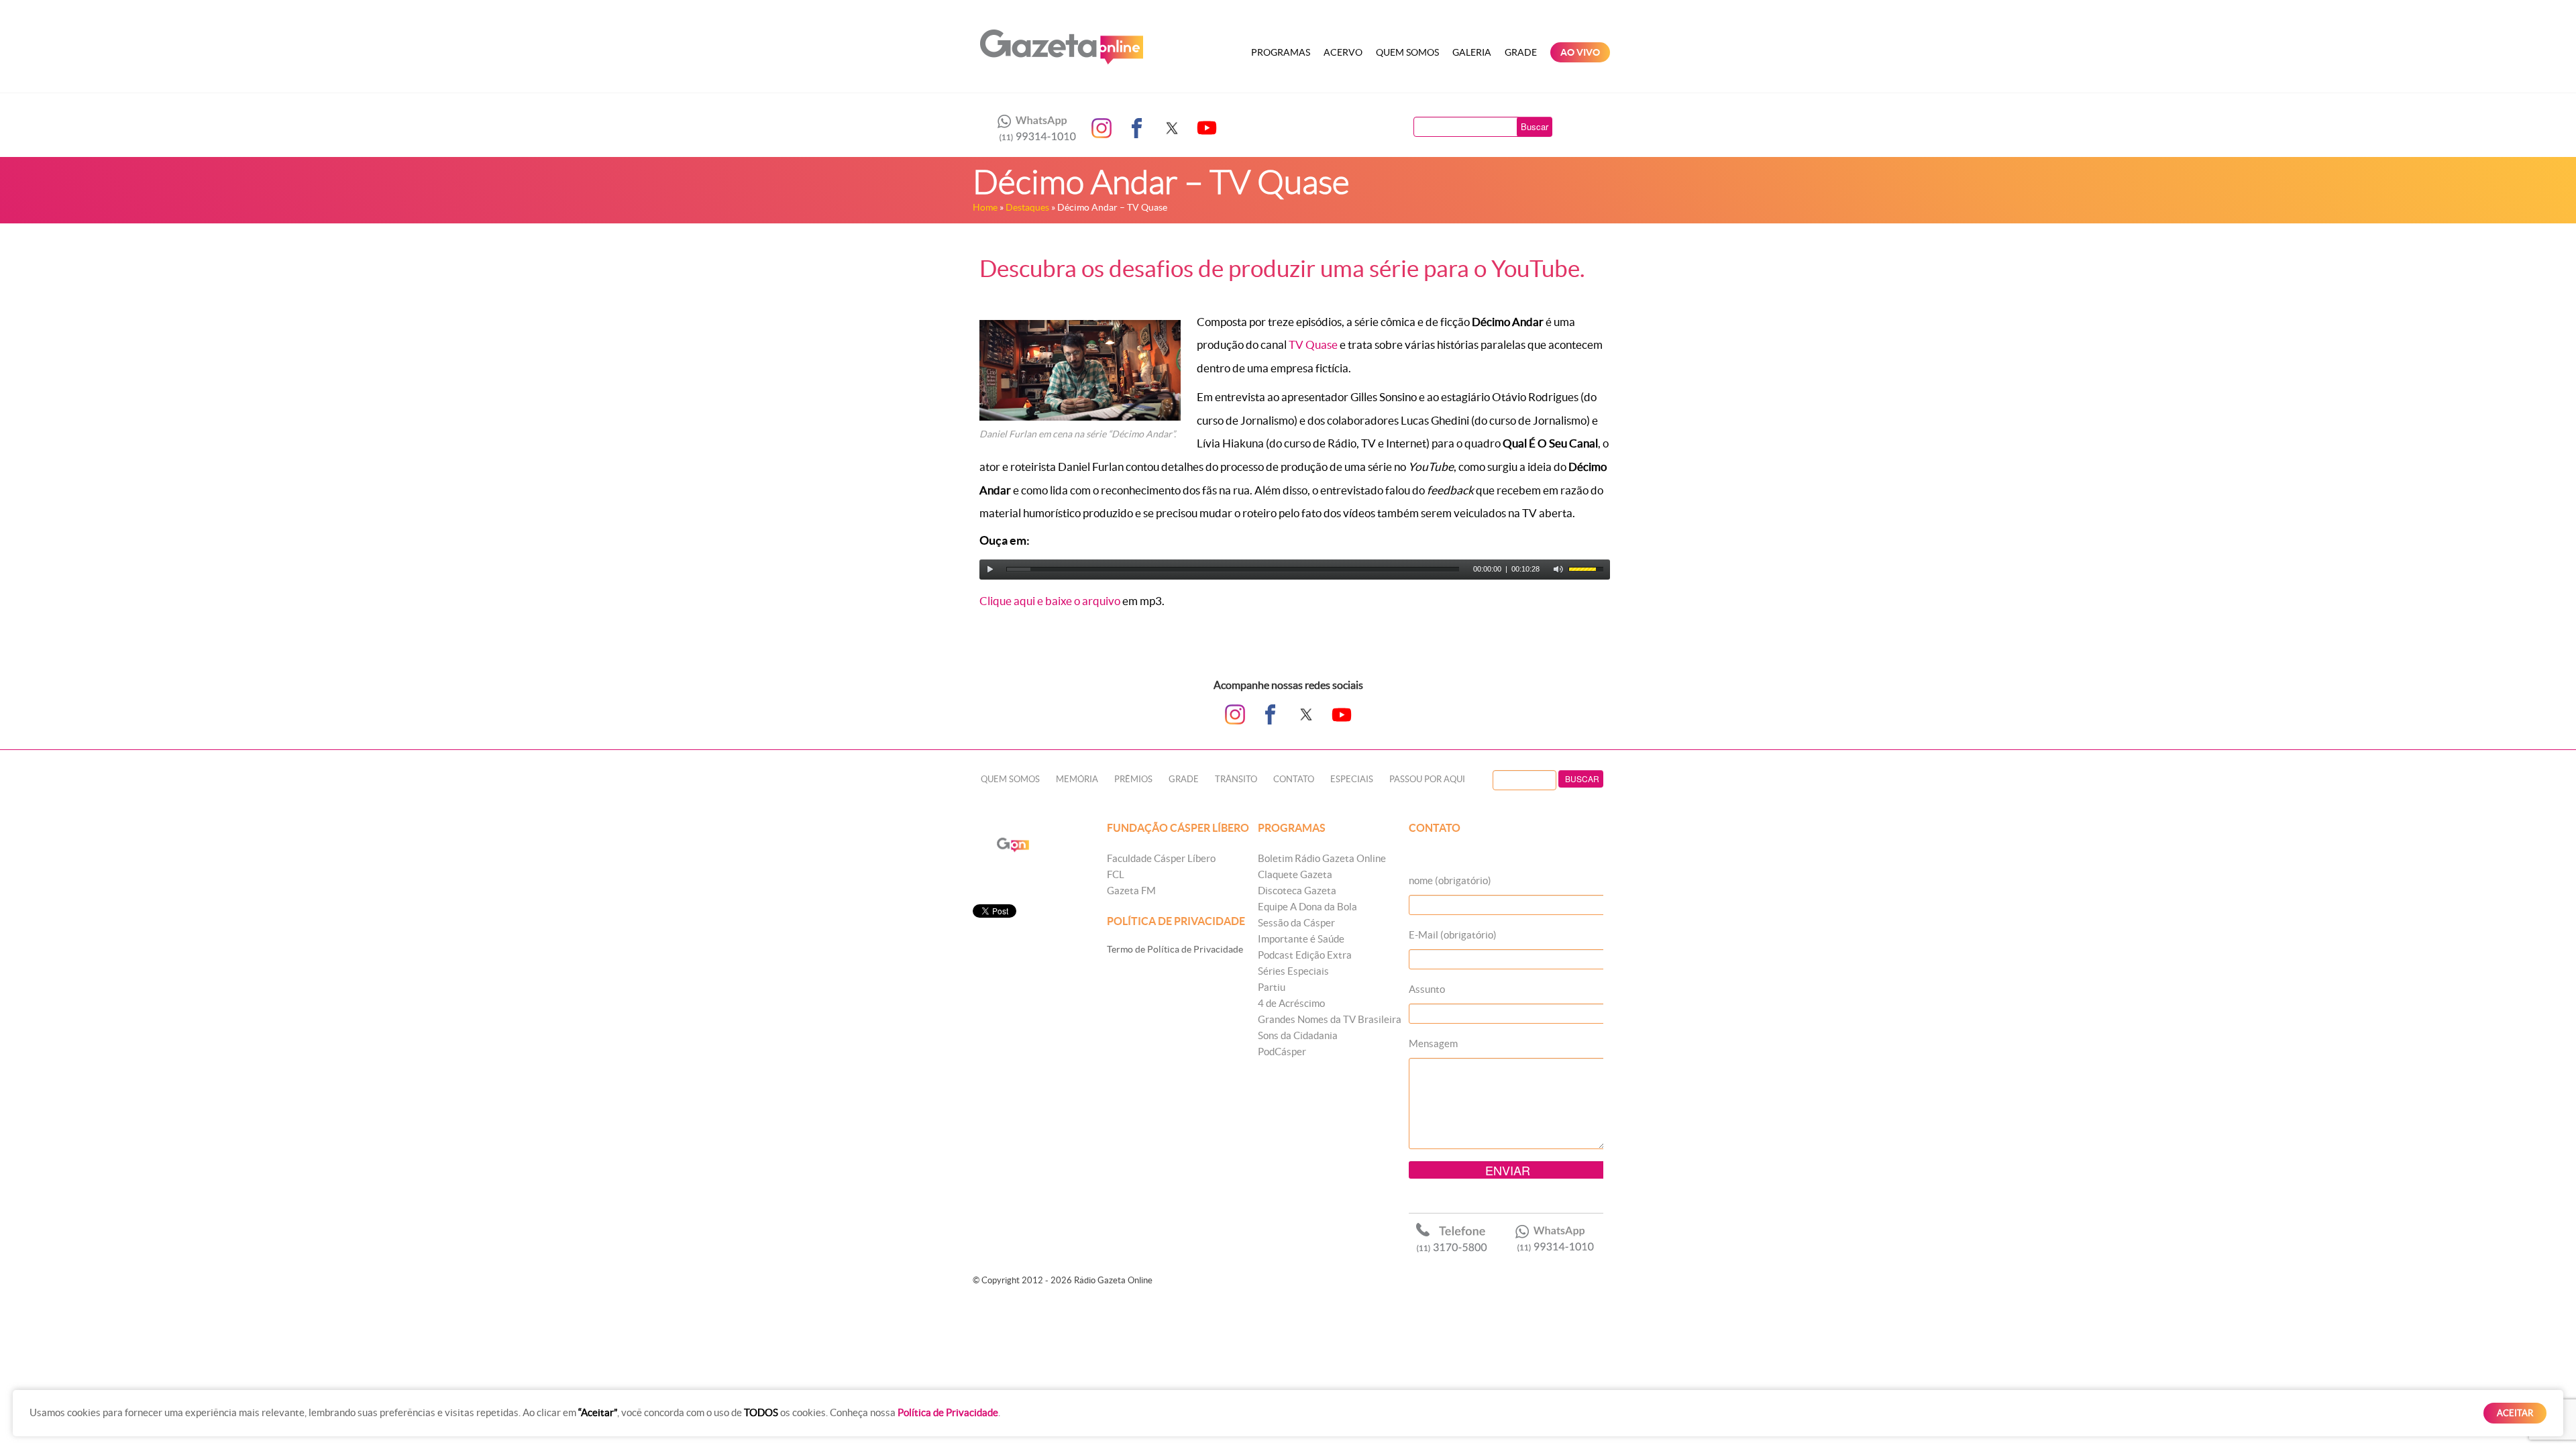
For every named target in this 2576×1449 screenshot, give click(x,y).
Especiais (1352, 779)
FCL (1116, 874)
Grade (1521, 52)
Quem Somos (1407, 52)
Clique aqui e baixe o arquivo (1050, 601)
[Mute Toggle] (1558, 570)
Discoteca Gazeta (1297, 891)
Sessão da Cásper (1296, 923)
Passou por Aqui (1427, 779)
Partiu (1272, 987)
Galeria (1472, 52)
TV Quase (1313, 344)
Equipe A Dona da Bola (1307, 907)
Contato (1294, 779)
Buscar (1535, 126)
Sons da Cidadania (1298, 1035)
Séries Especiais (1293, 971)
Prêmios (1133, 779)
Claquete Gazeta (1295, 874)
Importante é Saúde (1301, 939)
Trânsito (1236, 779)
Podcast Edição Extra (1305, 955)
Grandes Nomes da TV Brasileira (1330, 1019)
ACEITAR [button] (2515, 1413)
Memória (1077, 779)
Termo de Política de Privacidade (1175, 949)
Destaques (1027, 207)
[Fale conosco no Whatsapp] (1033, 128)
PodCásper (1282, 1052)
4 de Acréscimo (1291, 1003)
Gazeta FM (1131, 891)
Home (985, 207)
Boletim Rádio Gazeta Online (1322, 858)
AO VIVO (1580, 52)
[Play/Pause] (990, 570)
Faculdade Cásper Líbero (1161, 858)
